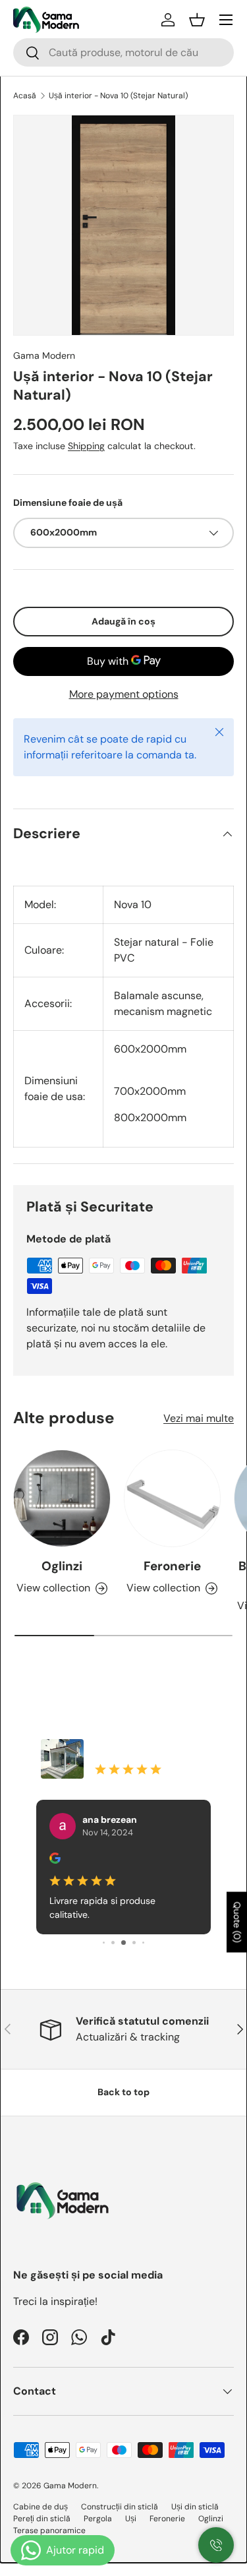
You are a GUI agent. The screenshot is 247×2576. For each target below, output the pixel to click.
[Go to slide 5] (134, 1943)
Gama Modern (44, 355)
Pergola (98, 2519)
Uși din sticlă (195, 2507)
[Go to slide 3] (113, 1943)
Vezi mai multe (199, 1418)
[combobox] (123, 52)
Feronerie (172, 1566)
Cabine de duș (41, 2507)
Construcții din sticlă (120, 2507)
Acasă (25, 96)
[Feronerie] (173, 1498)
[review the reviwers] (55, 1860)
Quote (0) (237, 1922)
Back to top (123, 2092)
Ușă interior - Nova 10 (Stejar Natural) (118, 96)
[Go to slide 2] (104, 1943)
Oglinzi (62, 1566)
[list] (123, 225)
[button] (197, 20)
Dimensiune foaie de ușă (68, 503)
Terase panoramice (49, 2530)
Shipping (86, 446)
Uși (131, 2519)
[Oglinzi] (62, 1498)
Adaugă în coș (123, 621)
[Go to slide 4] (123, 1943)
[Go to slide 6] (143, 1943)
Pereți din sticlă (42, 2519)
